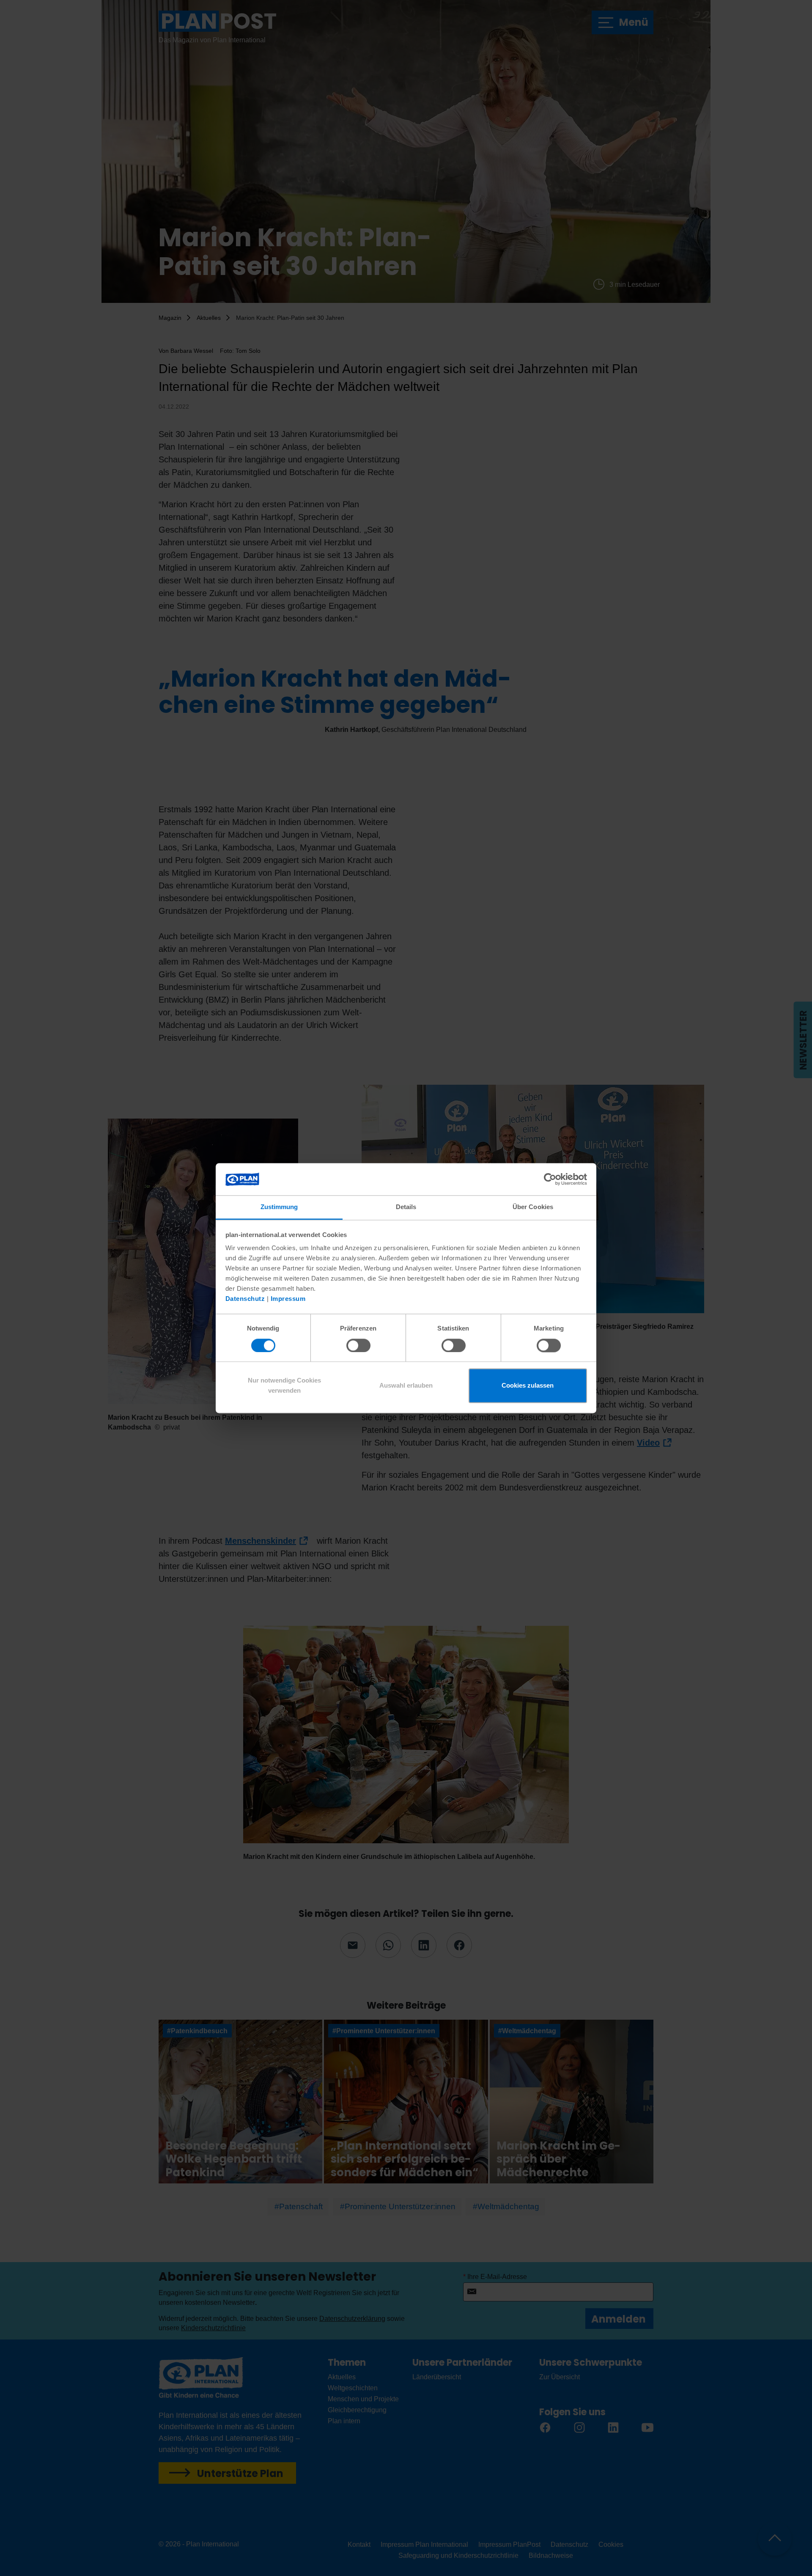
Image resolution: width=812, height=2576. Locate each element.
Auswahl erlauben (406, 1386)
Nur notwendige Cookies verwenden (284, 1386)
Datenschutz (245, 1299)
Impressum (288, 1299)
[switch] (358, 1345)
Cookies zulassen (528, 1386)
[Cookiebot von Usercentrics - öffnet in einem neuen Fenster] (550, 1179)
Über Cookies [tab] (533, 1207)
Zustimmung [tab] (279, 1207)
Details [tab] (406, 1207)
